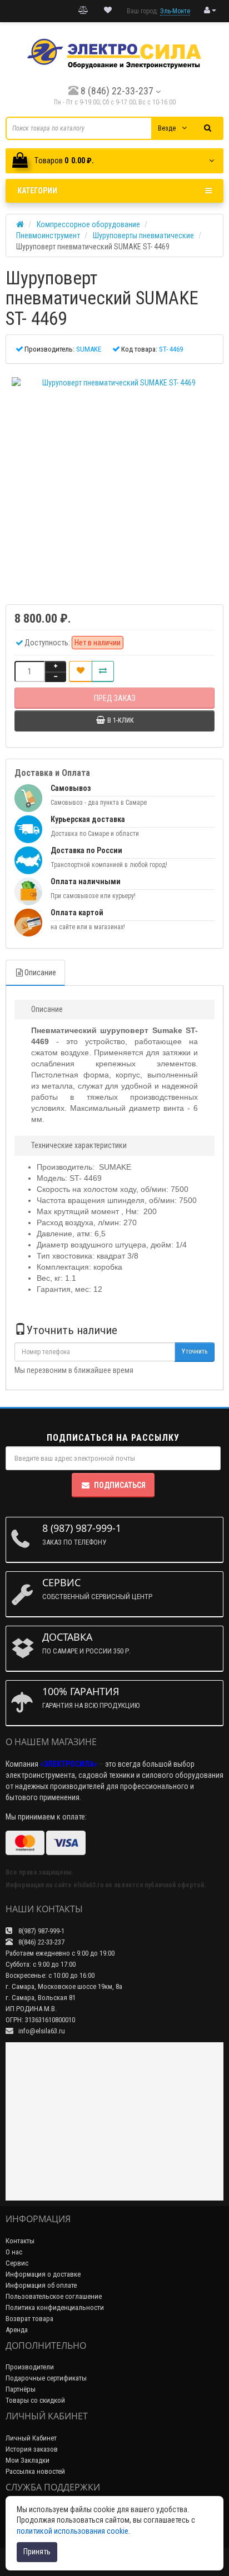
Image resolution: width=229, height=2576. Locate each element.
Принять (37, 2552)
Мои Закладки (28, 2460)
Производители (30, 2367)
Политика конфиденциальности (55, 2307)
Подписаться (120, 1485)
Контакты (20, 2241)
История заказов (32, 2449)
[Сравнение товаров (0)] (83, 11)
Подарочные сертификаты (46, 2378)
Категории (37, 191)
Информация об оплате (41, 2285)
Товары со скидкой (35, 2400)
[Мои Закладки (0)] (108, 11)
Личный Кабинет (31, 2438)
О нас (14, 2252)
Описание (40, 973)
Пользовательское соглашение (54, 2296)
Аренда (17, 2330)
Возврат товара (29, 2319)
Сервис (17, 2263)
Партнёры (21, 2389)
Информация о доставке (43, 2274)
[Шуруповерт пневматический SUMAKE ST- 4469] (114, 480)
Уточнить (195, 1351)
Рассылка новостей (35, 2471)
